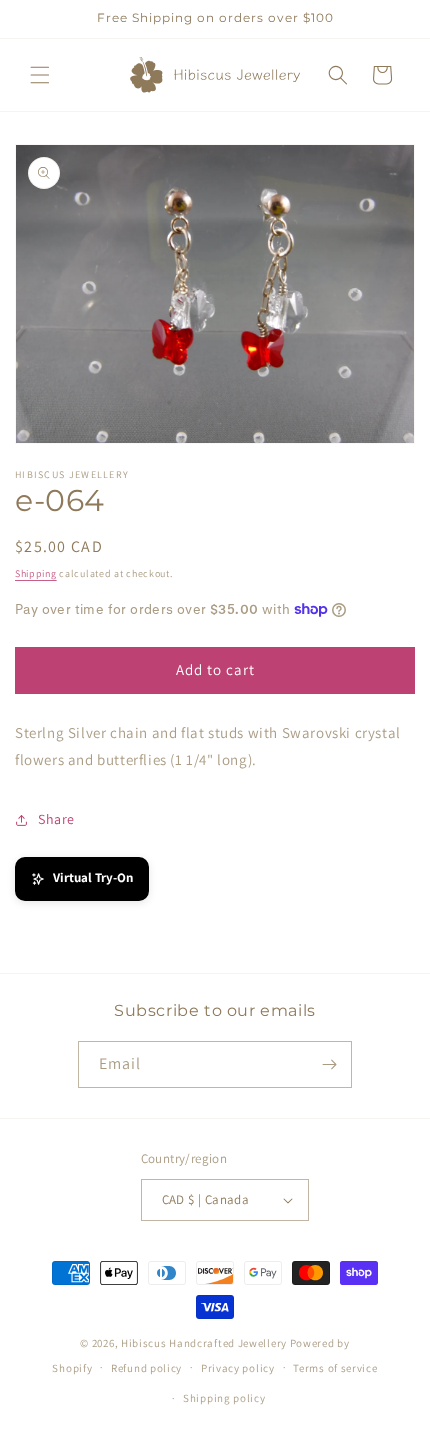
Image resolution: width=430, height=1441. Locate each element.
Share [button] (56, 819)
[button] (40, 75)
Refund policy (146, 1368)
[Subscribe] (329, 1064)
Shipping (36, 573)
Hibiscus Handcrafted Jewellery (204, 1343)
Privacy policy (238, 1368)
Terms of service (335, 1368)
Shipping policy (224, 1398)
